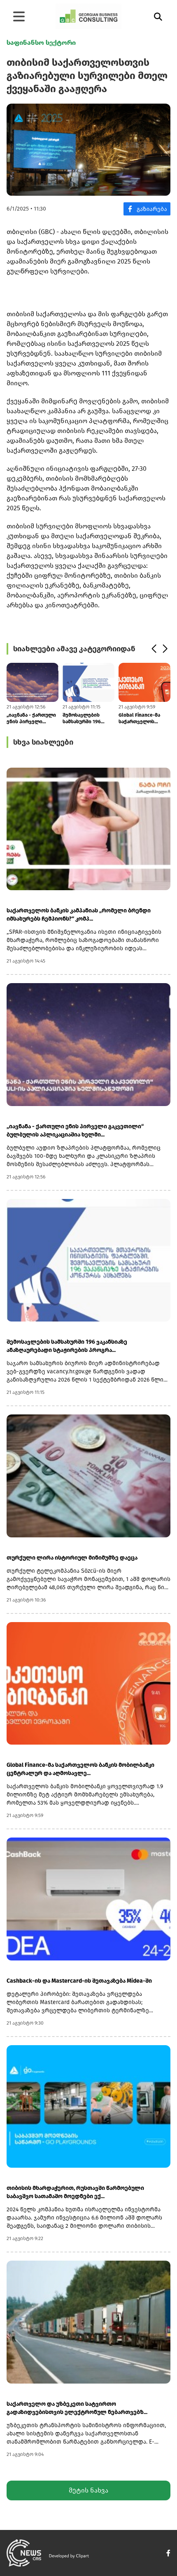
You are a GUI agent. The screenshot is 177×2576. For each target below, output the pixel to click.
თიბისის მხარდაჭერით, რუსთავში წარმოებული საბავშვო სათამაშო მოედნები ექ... (75, 2192)
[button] (154, 649)
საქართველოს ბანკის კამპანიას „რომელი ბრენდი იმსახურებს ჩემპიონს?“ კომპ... (79, 915)
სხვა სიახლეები (43, 742)
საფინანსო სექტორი (41, 43)
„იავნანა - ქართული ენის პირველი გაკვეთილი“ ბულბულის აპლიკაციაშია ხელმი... (31, 719)
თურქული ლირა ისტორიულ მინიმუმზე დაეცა (72, 1558)
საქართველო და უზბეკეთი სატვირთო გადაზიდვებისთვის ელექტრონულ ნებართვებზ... (77, 2408)
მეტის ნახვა (88, 2490)
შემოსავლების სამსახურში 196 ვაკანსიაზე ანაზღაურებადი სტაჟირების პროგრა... (82, 719)
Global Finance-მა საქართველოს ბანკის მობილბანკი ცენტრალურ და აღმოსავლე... (142, 719)
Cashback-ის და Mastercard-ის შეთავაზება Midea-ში (79, 1981)
